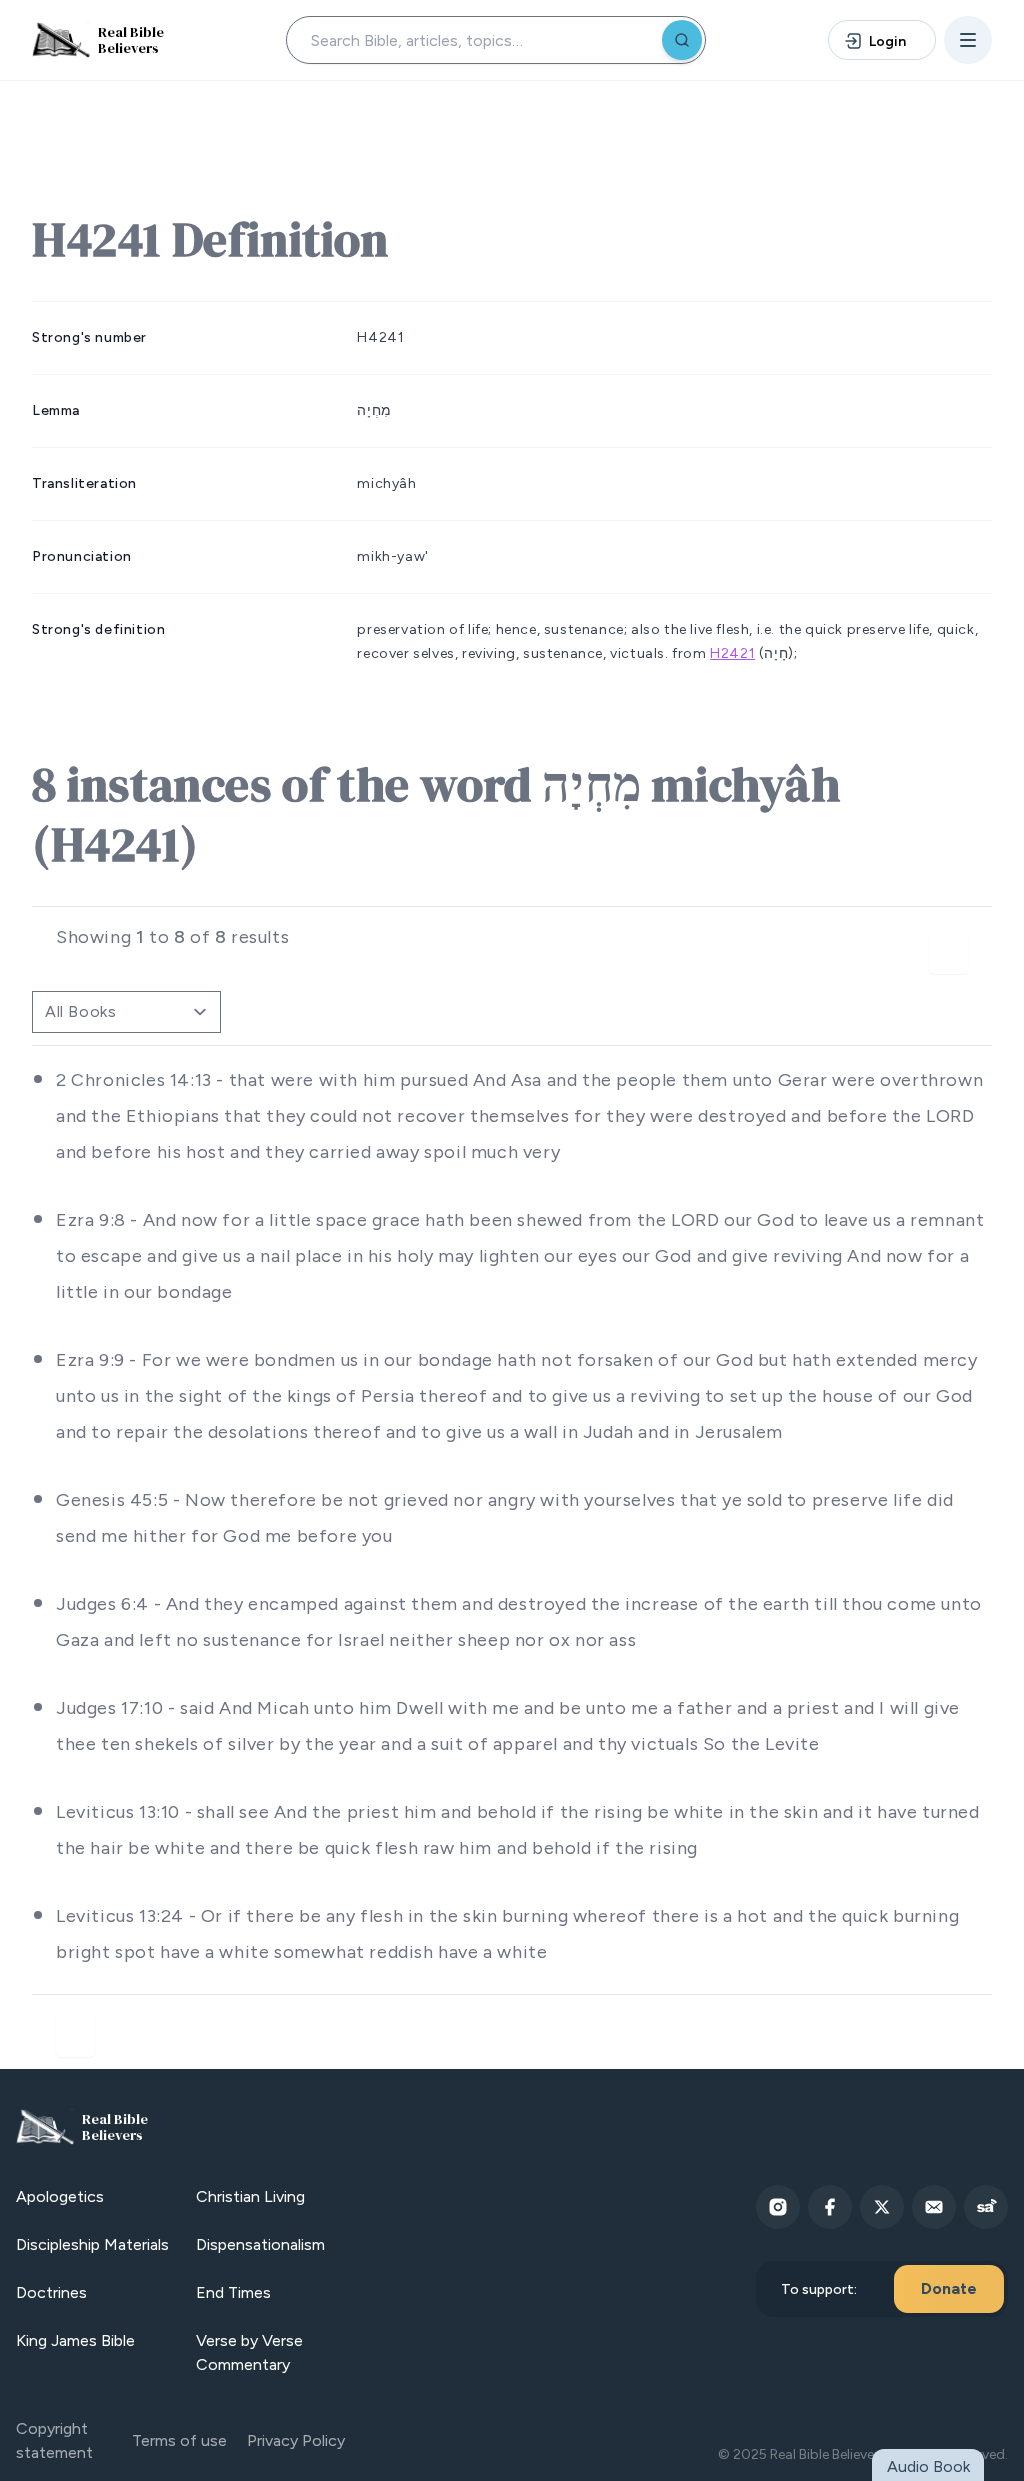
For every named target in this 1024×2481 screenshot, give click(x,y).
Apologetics (60, 2196)
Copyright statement (54, 2440)
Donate (949, 2288)
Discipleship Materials (92, 2244)
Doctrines (51, 2292)
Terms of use (179, 2440)
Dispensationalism (260, 2244)
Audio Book (928, 2466)
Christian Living (250, 2196)
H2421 (732, 653)
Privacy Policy (296, 2440)
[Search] (682, 40)
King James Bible (75, 2340)
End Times (233, 2292)
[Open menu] (968, 40)
